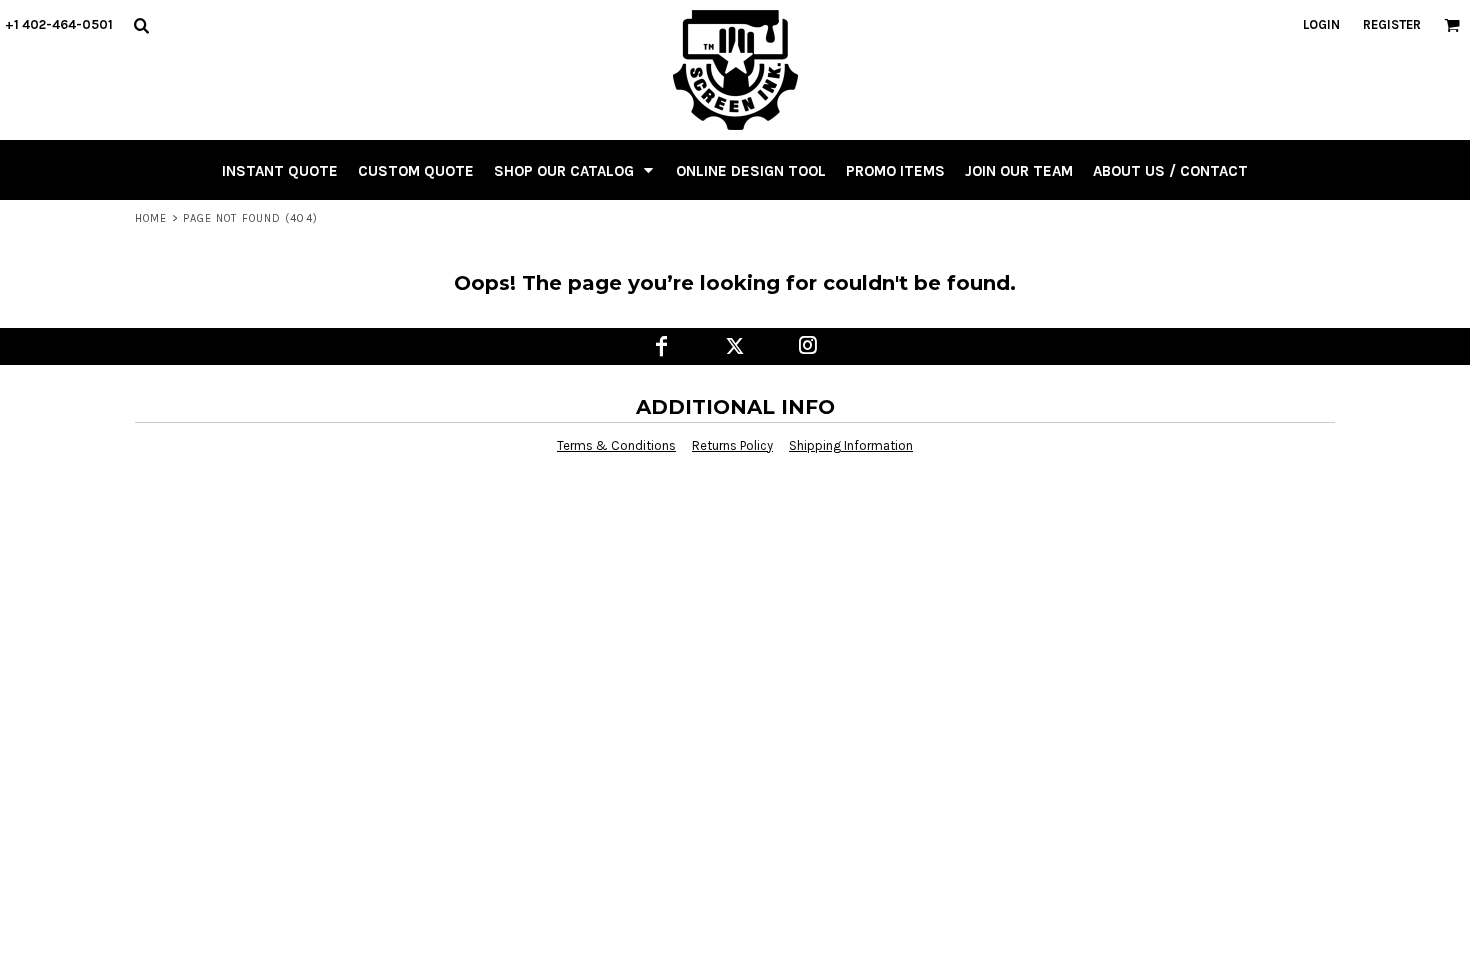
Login (1321, 24)
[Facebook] (662, 346)
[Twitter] (735, 346)
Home (151, 218)
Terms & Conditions (616, 445)
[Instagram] (808, 346)
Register (1392, 24)
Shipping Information (851, 445)
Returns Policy (732, 445)
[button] (141, 25)
